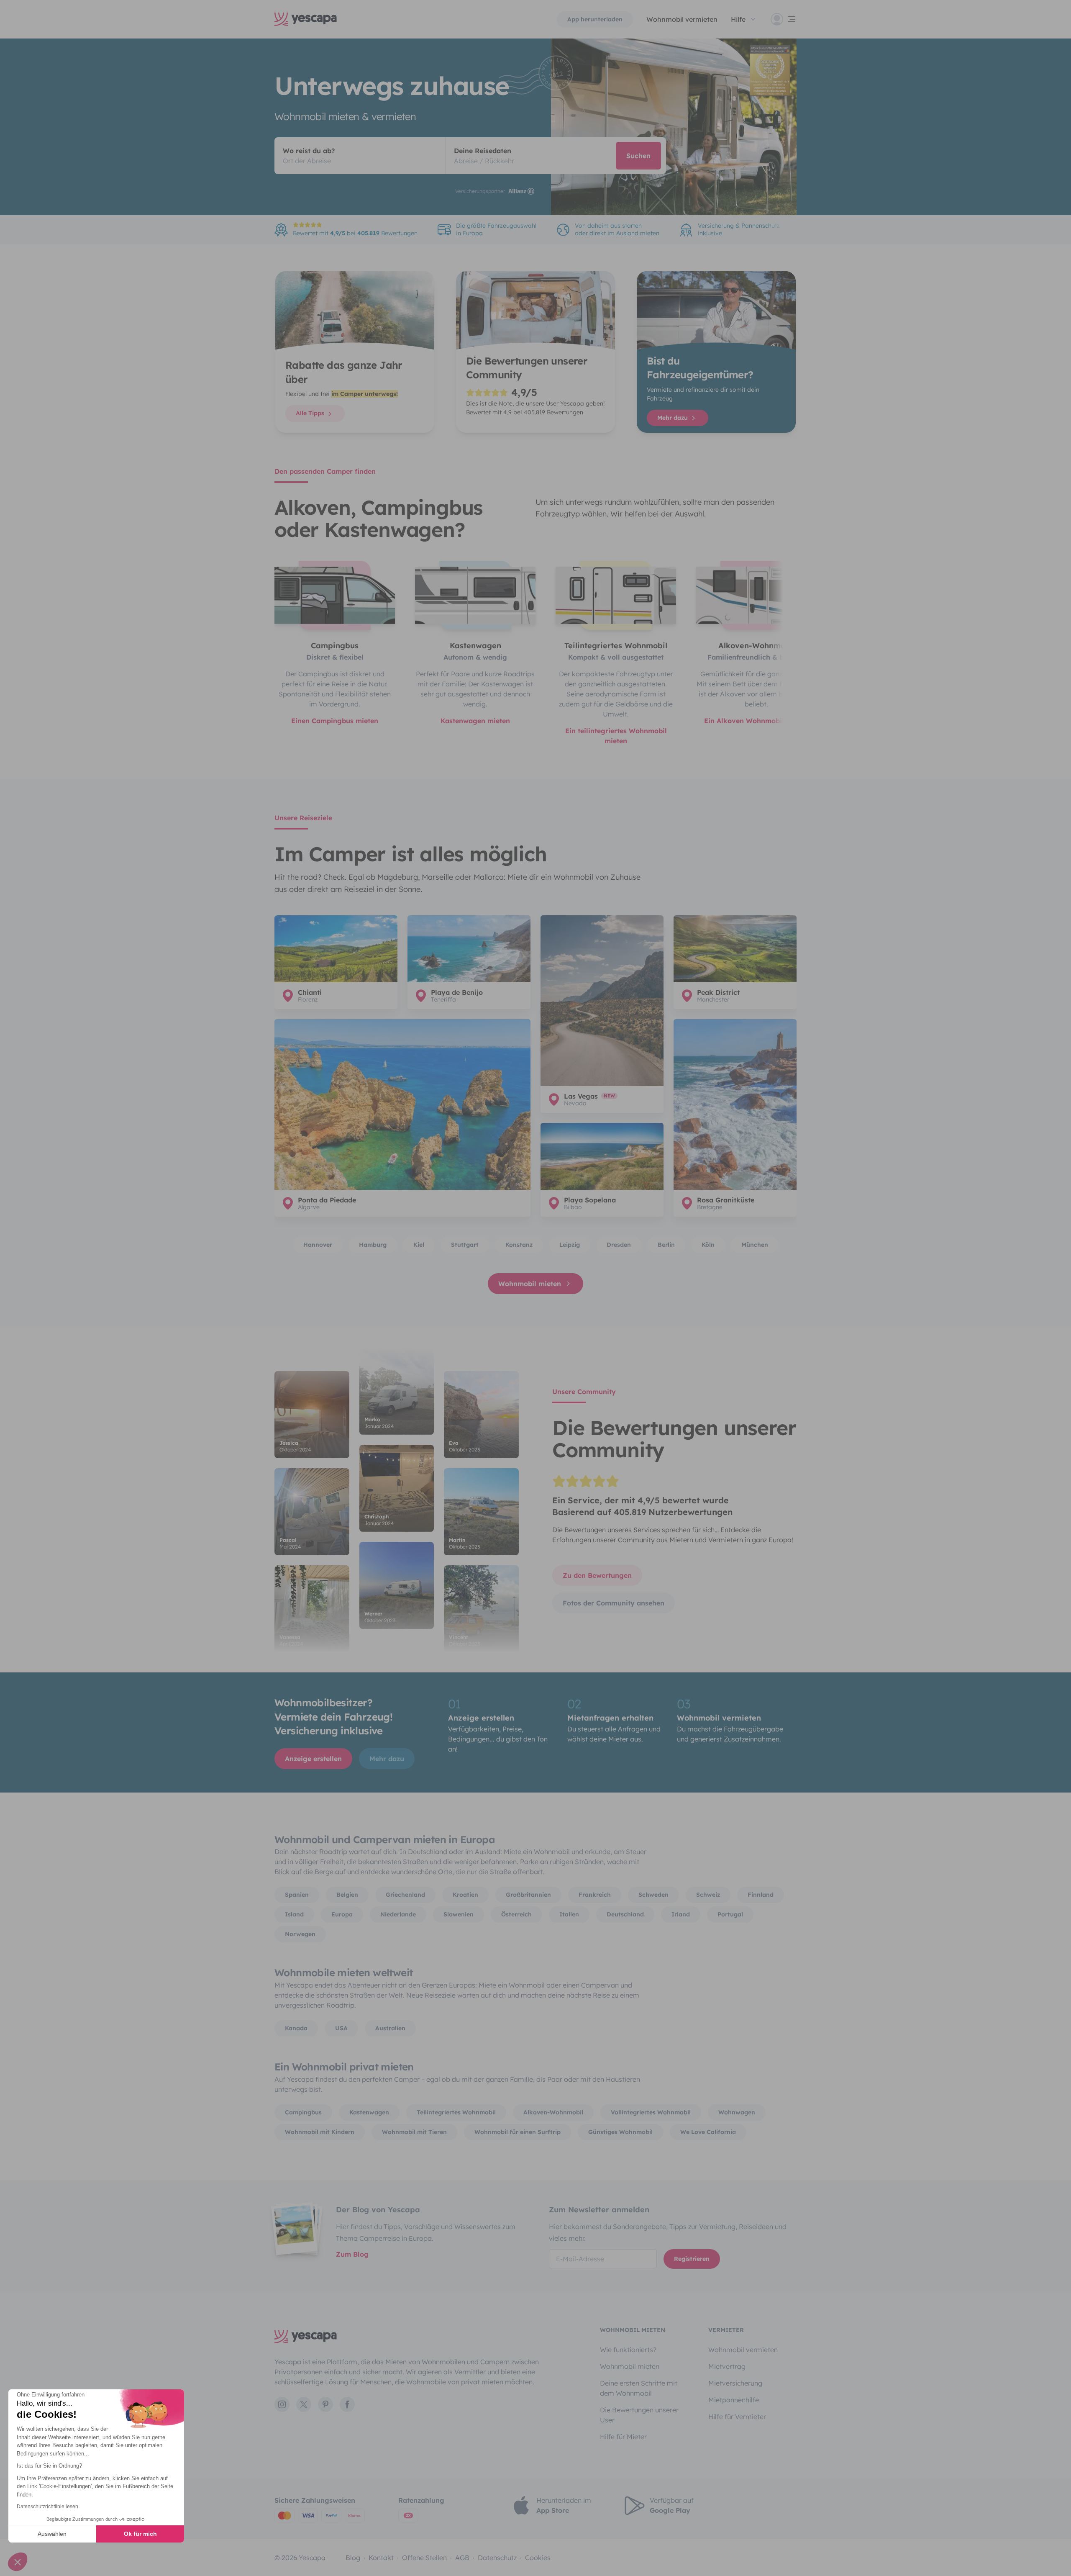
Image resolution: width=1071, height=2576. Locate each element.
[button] (18, 2562)
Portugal (730, 1914)
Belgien (347, 1895)
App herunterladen (595, 19)
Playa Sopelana (590, 1200)
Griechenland (405, 1895)
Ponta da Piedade (327, 1200)
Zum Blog (352, 2254)
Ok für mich (140, 2534)
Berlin (666, 1245)
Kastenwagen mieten (475, 721)
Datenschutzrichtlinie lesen (47, 2507)
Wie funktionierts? (628, 2350)
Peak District (718, 992)
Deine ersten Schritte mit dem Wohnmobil (639, 2388)
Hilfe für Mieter (623, 2437)
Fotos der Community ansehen (614, 1603)
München (755, 1245)
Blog (353, 2558)
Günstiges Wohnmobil (620, 2132)
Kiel (419, 1245)
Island (294, 1914)
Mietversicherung (735, 2383)
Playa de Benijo (457, 992)
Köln (708, 1245)
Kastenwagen (369, 2112)
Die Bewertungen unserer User (639, 2415)
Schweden (653, 1895)
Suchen (638, 156)
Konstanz (519, 1245)
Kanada (296, 2028)
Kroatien (465, 1895)
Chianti (310, 992)
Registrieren (692, 2259)
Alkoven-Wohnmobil (553, 2112)
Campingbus (303, 2112)
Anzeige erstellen (313, 1759)
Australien (390, 2028)
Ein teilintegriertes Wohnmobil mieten (616, 736)
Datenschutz (497, 2558)
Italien (569, 1914)
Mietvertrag (727, 2366)
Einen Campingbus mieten (335, 721)
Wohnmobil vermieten (682, 19)
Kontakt (381, 2558)
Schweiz (708, 1895)
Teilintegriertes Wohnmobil (456, 2112)
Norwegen (300, 1934)
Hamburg (373, 1245)
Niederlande (398, 1914)
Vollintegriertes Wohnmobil (651, 2112)
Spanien (297, 1895)
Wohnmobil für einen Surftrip (518, 2132)
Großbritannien (528, 1895)
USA (341, 2028)
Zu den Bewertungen (597, 1575)
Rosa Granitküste (726, 1200)
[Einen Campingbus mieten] (335, 595)
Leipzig (570, 1245)
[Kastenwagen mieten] (475, 595)
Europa (342, 1914)
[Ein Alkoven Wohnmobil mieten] (756, 595)
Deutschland (625, 1914)
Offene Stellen (424, 2558)
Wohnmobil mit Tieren (414, 2132)
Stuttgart (465, 1245)
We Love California (708, 2132)
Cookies (538, 2558)
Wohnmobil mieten (530, 1284)
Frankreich (595, 1895)
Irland (681, 1914)
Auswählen (52, 2534)
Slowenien (459, 1914)
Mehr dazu (673, 418)
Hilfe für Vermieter (737, 2417)
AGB (462, 2558)
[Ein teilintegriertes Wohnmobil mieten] (616, 595)
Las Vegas (581, 1096)
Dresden (619, 1245)
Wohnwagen (737, 2112)
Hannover (318, 1245)
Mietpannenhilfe (734, 2400)
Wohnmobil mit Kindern (320, 2132)
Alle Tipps (311, 413)
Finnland (761, 1895)
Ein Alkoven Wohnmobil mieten (756, 721)
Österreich (516, 1914)
